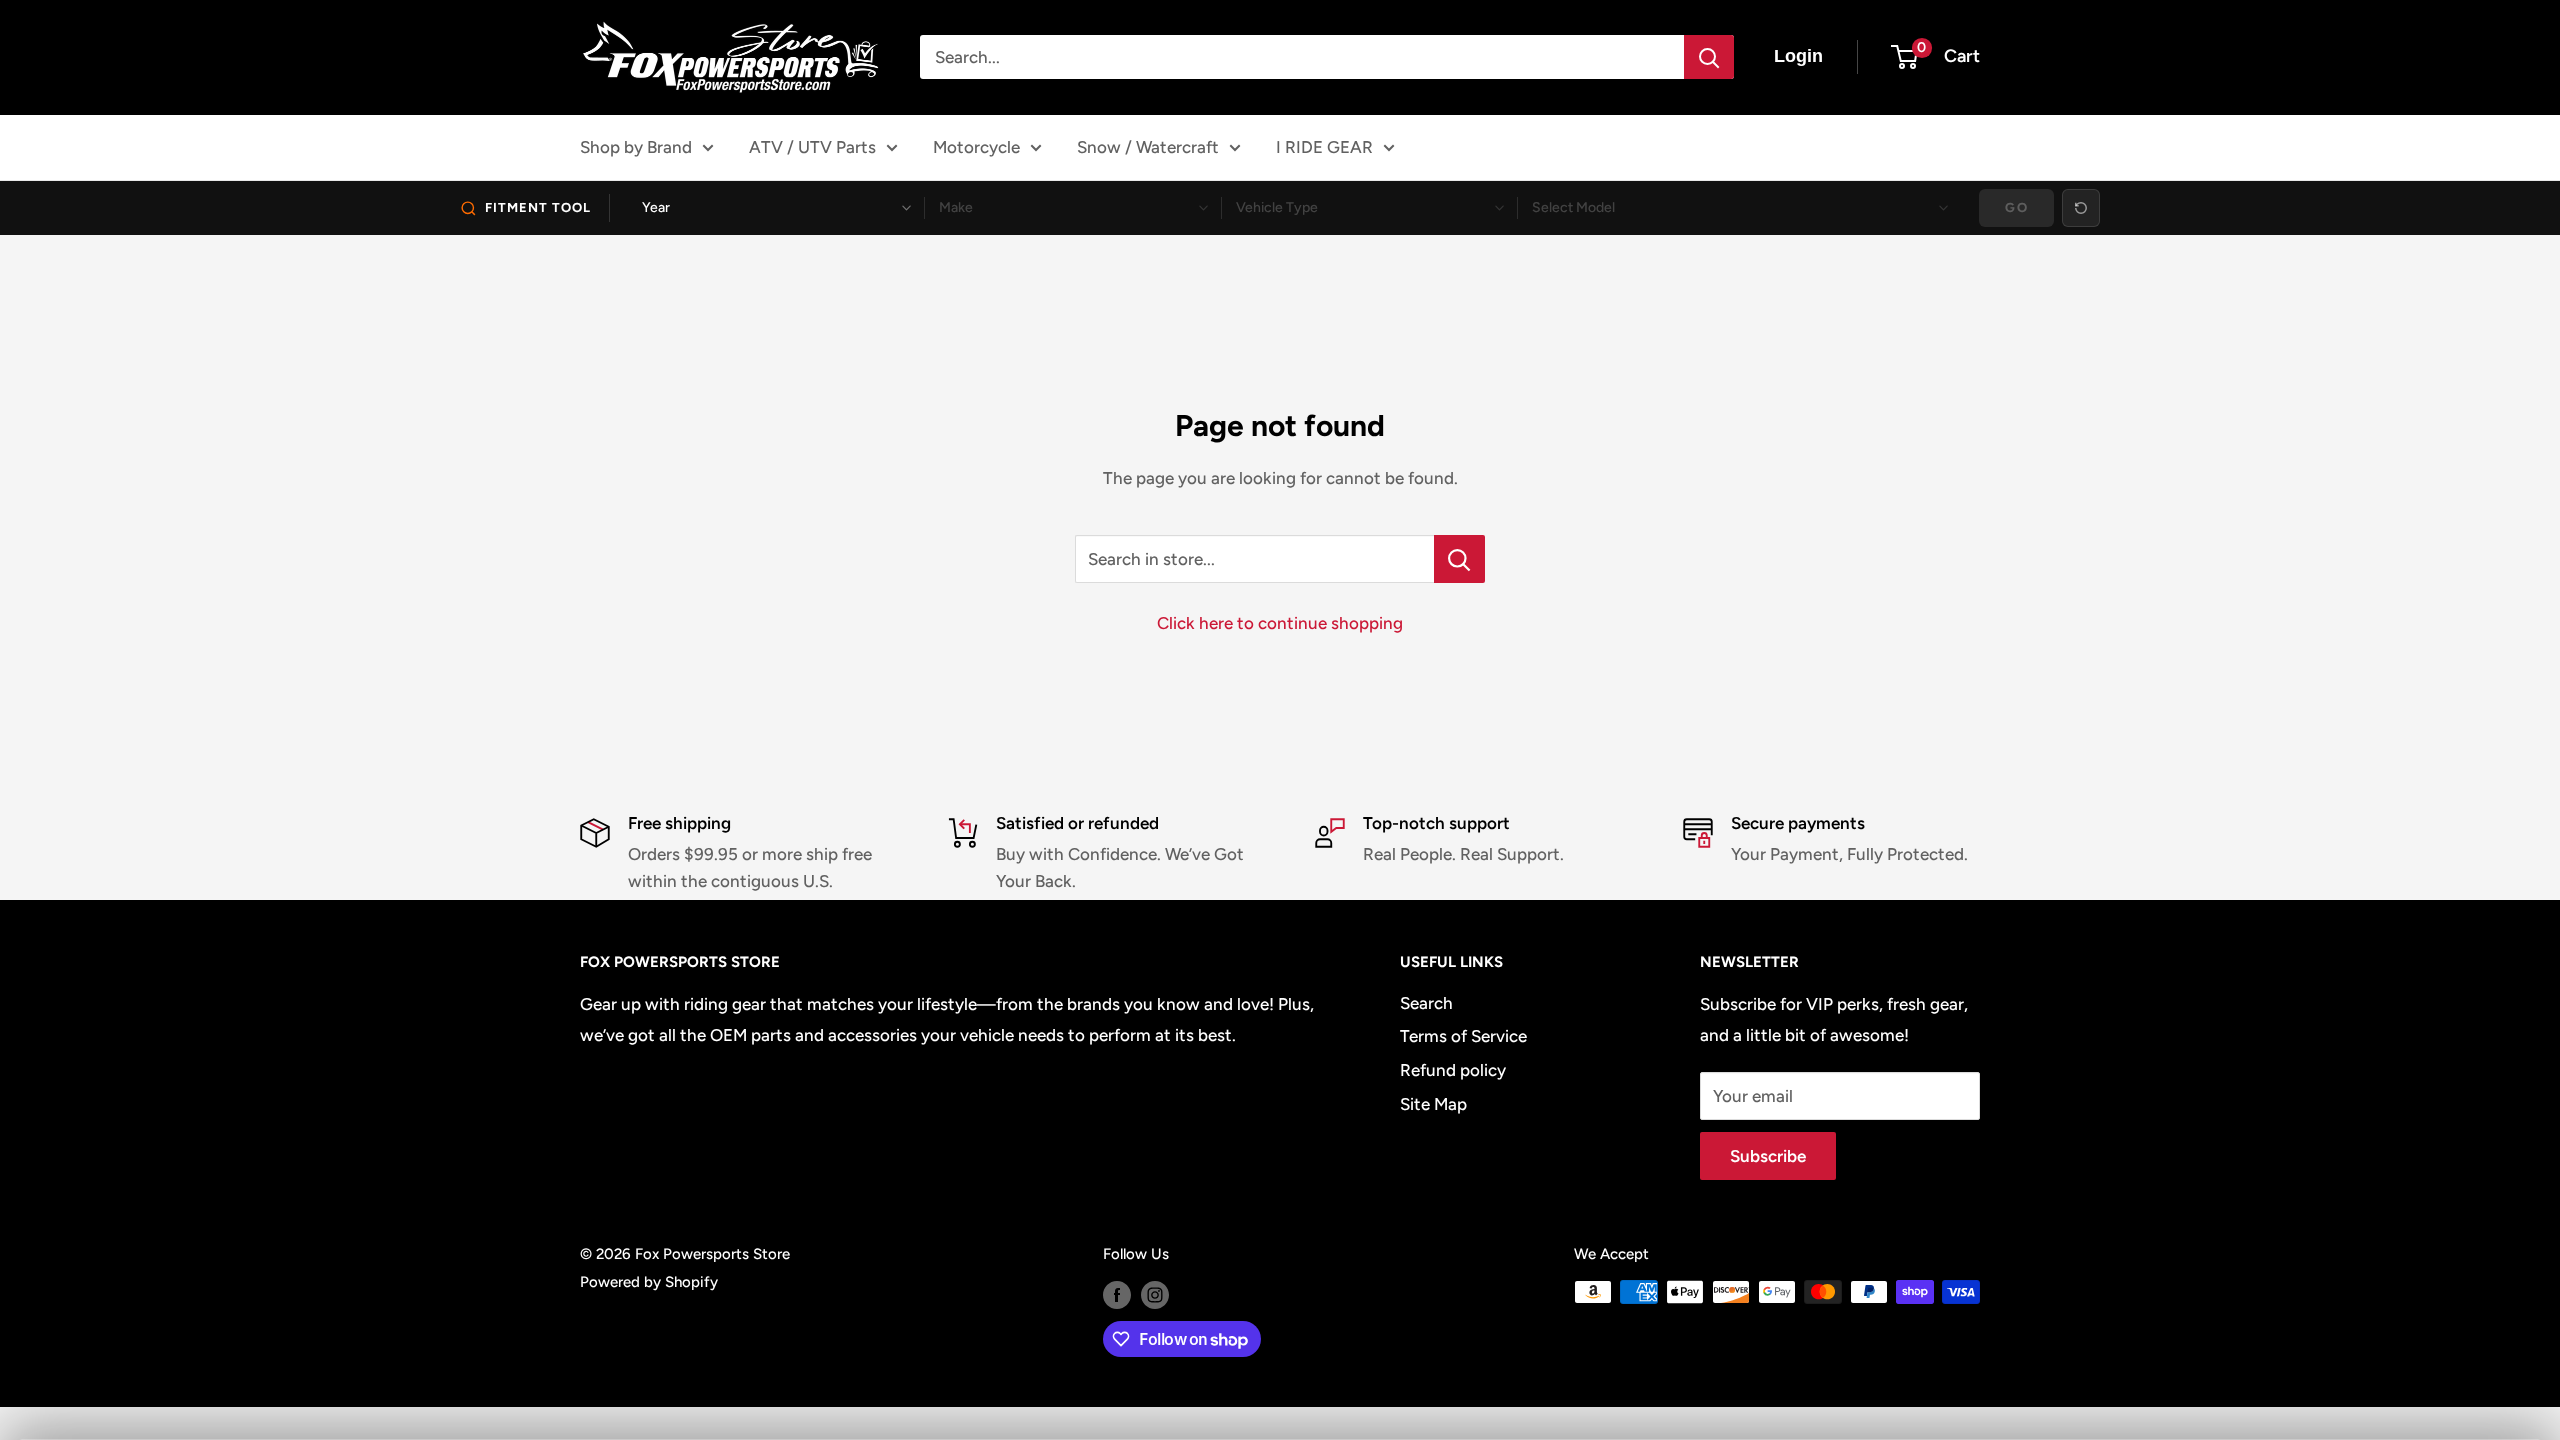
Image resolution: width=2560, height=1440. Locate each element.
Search (1426, 1003)
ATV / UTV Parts (812, 147)
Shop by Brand (636, 147)
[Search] (1709, 57)
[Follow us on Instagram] (1155, 1294)
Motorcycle (976, 147)
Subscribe (1768, 1156)
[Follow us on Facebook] (1117, 1294)
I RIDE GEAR (1324, 147)
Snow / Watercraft (1148, 147)
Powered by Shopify (649, 1282)
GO (2016, 207)
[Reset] (2081, 208)
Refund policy (1453, 1070)
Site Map (1433, 1104)
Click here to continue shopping (1280, 623)
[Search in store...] (1459, 559)
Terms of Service (1463, 1036)
